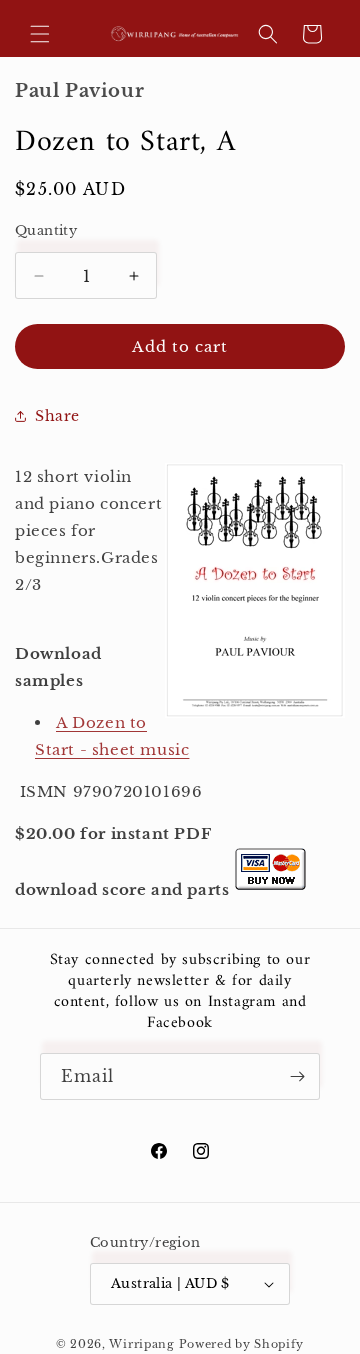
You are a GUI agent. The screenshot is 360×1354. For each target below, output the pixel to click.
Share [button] (57, 416)
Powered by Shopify (242, 1344)
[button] (40, 34)
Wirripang (141, 1344)
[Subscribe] (297, 1076)
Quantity (46, 230)
